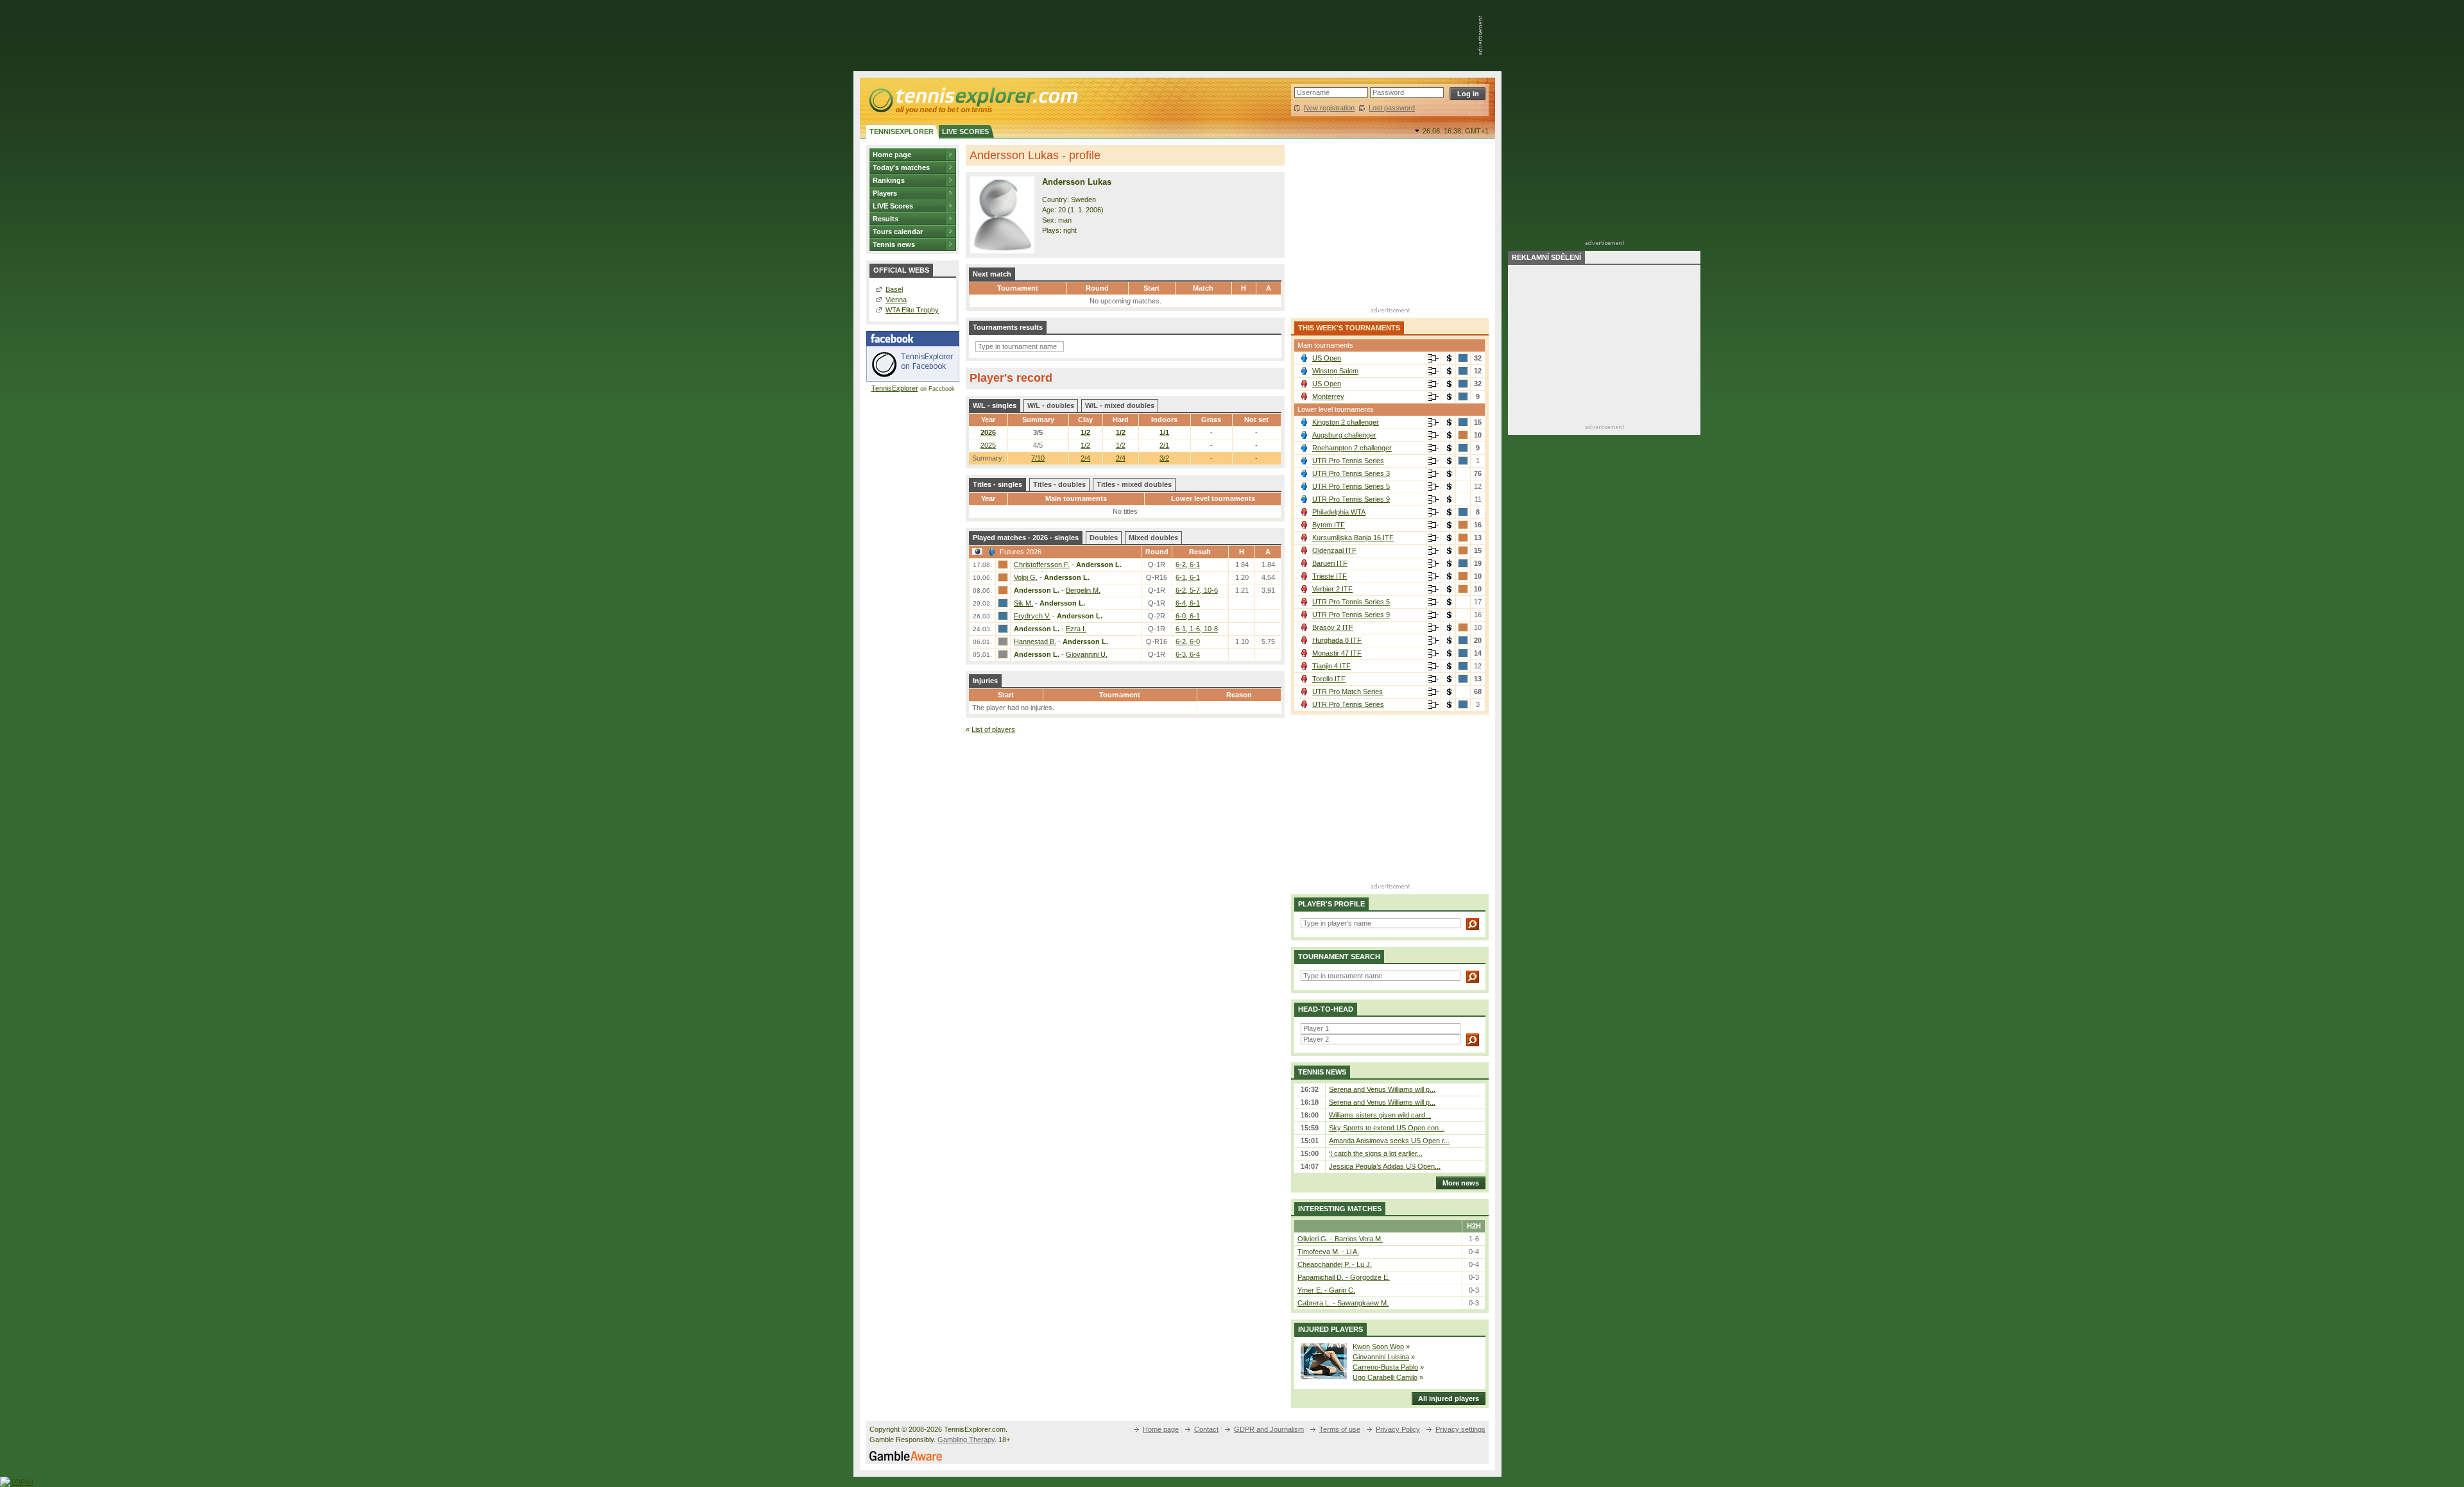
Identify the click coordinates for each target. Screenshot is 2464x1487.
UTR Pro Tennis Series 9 (1351, 499)
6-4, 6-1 (1188, 603)
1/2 (1085, 432)
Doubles (1104, 538)
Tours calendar (898, 232)
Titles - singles (997, 484)
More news (1461, 1183)
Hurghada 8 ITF (1337, 640)
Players (885, 193)
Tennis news (894, 244)
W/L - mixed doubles (1120, 405)
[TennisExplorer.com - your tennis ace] (972, 100)
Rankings (889, 180)
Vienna (896, 300)
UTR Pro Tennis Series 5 (1351, 486)
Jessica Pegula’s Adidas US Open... (1385, 1166)
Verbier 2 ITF (1332, 589)
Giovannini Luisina (1381, 1357)
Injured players (1330, 1329)
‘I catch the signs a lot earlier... (1376, 1153)
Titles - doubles (1059, 484)
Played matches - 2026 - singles (1026, 538)
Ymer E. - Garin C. (1326, 1290)
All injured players (1449, 1398)
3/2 (1164, 458)
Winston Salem (1335, 371)
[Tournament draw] (1433, 359)
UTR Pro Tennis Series (1348, 461)
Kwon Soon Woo (1378, 1347)
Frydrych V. (1032, 616)
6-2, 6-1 (1188, 565)
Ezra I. (1076, 629)
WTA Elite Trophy (912, 310)
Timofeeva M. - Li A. (1328, 1252)
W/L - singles (995, 405)
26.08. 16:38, (1456, 131)
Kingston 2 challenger (1346, 422)
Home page (892, 155)
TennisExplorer (895, 388)
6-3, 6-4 (1188, 654)
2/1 (1164, 445)
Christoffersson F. (1042, 565)
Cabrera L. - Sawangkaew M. (1343, 1303)
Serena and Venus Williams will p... (1382, 1089)
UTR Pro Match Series (1347, 692)
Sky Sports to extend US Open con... (1387, 1128)
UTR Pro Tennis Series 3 (1351, 473)
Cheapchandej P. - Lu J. (1335, 1264)
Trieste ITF (1330, 576)
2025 (988, 445)
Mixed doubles (1153, 538)
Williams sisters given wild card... (1380, 1115)
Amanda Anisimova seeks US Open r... (1389, 1141)
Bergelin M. (1083, 590)
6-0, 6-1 (1188, 616)
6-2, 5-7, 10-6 (1197, 590)
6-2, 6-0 (1188, 642)
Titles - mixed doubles (1134, 484)
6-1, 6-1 (1188, 577)
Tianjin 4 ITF (1331, 666)
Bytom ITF (1329, 525)
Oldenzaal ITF (1334, 550)
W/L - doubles (1051, 405)
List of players (993, 729)
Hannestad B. (1035, 642)
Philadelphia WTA (1339, 512)
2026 (988, 432)
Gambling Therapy (966, 1440)
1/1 (1164, 432)
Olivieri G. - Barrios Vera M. (1340, 1239)
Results (886, 219)
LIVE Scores (893, 206)
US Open (1327, 358)
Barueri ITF (1330, 563)
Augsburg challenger (1344, 435)
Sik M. (1023, 603)
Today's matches (901, 167)
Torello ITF (1329, 679)
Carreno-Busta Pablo (1385, 1367)
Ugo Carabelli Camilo (1385, 1377)
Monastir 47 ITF (1337, 653)
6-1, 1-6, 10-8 (1197, 629)
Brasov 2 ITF (1333, 627)
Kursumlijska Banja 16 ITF (1353, 538)
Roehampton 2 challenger (1352, 448)
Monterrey (1328, 396)
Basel (894, 289)
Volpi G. (1026, 577)
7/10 (1038, 458)
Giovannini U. (1087, 654)
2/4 (1085, 458)
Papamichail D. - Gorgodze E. (1344, 1277)
